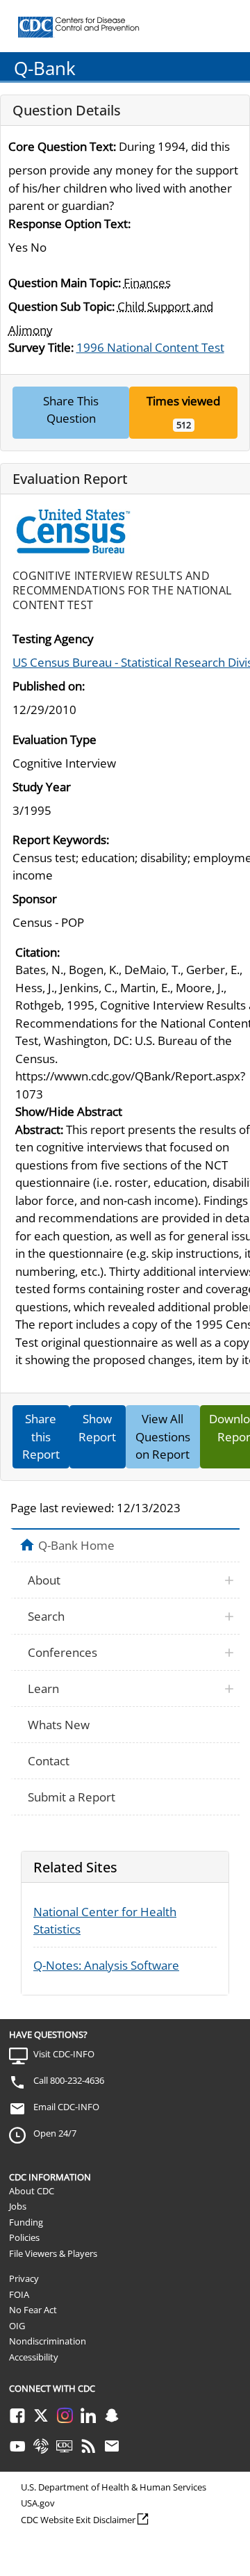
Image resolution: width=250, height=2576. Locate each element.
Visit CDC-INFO (64, 2054)
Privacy (24, 2278)
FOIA (19, 2294)
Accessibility (34, 2357)
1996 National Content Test (150, 347)
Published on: (49, 686)
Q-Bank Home (76, 1545)
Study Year (42, 787)
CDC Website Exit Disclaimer (78, 2520)
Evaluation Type (55, 739)
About (44, 1580)
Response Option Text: (69, 224)
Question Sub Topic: (61, 306)
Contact (49, 1761)
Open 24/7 (55, 2133)
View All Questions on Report (163, 1436)
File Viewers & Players (53, 2253)
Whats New (59, 1725)
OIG (17, 2326)
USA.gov (38, 2503)
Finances (147, 283)
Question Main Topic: (65, 283)
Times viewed (183, 401)
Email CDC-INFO (66, 2107)
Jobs (18, 2206)
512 (184, 425)
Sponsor (35, 899)
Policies (24, 2237)
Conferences (62, 1652)
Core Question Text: (62, 146)
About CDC (32, 2191)
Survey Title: (41, 347)
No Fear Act (33, 2310)
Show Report (97, 1428)
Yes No (27, 247)
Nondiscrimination (48, 2341)
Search (46, 1616)
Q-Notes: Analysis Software (106, 1965)
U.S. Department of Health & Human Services (114, 2487)
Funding (26, 2222)
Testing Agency (53, 639)
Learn (43, 1688)
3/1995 (32, 810)
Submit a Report (72, 1797)
